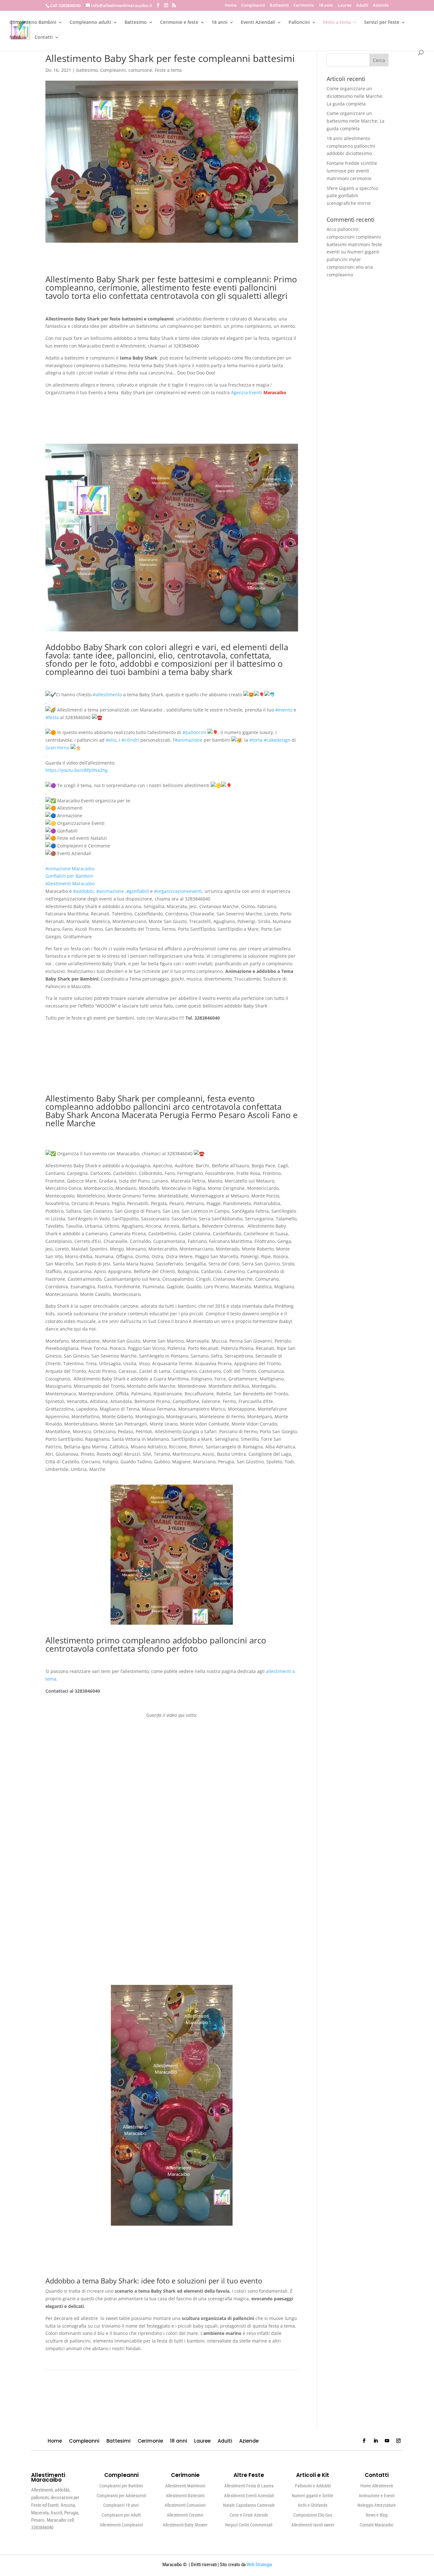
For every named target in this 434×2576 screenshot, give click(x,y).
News (15, 37)
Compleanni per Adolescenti (121, 2496)
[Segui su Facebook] (364, 2441)
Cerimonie (304, 6)
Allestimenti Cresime (185, 2515)
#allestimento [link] (107, 695)
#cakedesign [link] (277, 740)
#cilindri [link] (130, 740)
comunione (140, 70)
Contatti (44, 37)
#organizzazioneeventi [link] (178, 891)
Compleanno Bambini (33, 23)
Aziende (381, 6)
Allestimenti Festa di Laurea (249, 2486)
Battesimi (279, 6)
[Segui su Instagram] (398, 2441)
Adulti (362, 6)
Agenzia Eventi (247, 392)
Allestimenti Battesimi (185, 2496)
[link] (57, 748)
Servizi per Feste (382, 23)
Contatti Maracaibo (376, 2525)
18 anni (326, 6)
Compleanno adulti (90, 23)
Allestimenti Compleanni (121, 2525)
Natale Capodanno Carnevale (249, 2505)
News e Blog (377, 2515)
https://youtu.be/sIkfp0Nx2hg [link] (77, 770)
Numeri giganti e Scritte (313, 2496)
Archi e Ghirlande (313, 2505)
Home (231, 6)
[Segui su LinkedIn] (376, 2441)
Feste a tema (337, 23)
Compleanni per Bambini (121, 2486)
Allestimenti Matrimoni (185, 2486)
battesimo (87, 70)
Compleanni (253, 6)
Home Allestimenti (377, 2486)
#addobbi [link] (83, 891)
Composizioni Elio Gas (313, 2515)
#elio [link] (111, 740)
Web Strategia (259, 2565)
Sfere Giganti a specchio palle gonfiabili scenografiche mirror (352, 196)
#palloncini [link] (194, 732)
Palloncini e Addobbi (313, 2486)
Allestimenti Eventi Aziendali (249, 2496)
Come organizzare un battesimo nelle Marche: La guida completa (356, 121)
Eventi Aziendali (258, 23)
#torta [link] (256, 740)
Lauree (345, 6)
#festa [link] (52, 717)
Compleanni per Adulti (121, 2515)
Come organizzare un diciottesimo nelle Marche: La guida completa (355, 96)
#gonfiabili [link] (138, 891)
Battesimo (136, 23)
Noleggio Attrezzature (377, 2505)
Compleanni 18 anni (121, 2505)
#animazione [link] (189, 740)
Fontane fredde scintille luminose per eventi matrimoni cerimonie (352, 171)
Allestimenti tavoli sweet (313, 2525)
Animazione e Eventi (377, 2496)
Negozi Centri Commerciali (249, 2525)
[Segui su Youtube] (387, 2441)
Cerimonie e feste (179, 23)
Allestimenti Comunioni (185, 2505)
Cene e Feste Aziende (249, 2515)
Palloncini (299, 23)
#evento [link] (284, 710)
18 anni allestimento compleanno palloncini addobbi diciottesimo (351, 146)
